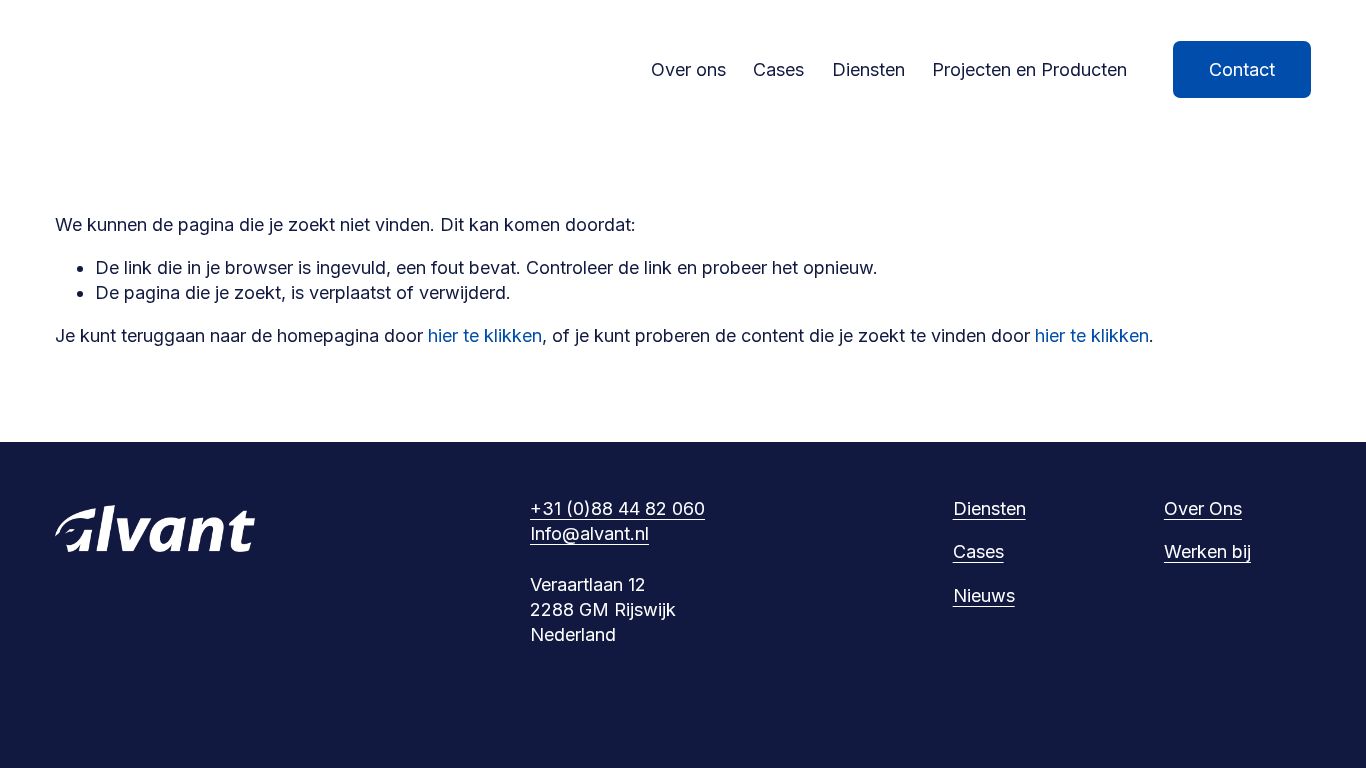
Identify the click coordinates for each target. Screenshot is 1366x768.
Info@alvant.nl (589, 533)
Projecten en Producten (1029, 69)
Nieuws (984, 595)
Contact (1242, 69)
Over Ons (1203, 508)
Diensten (868, 69)
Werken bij (1207, 551)
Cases (778, 69)
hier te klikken (485, 335)
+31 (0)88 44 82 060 (617, 508)
